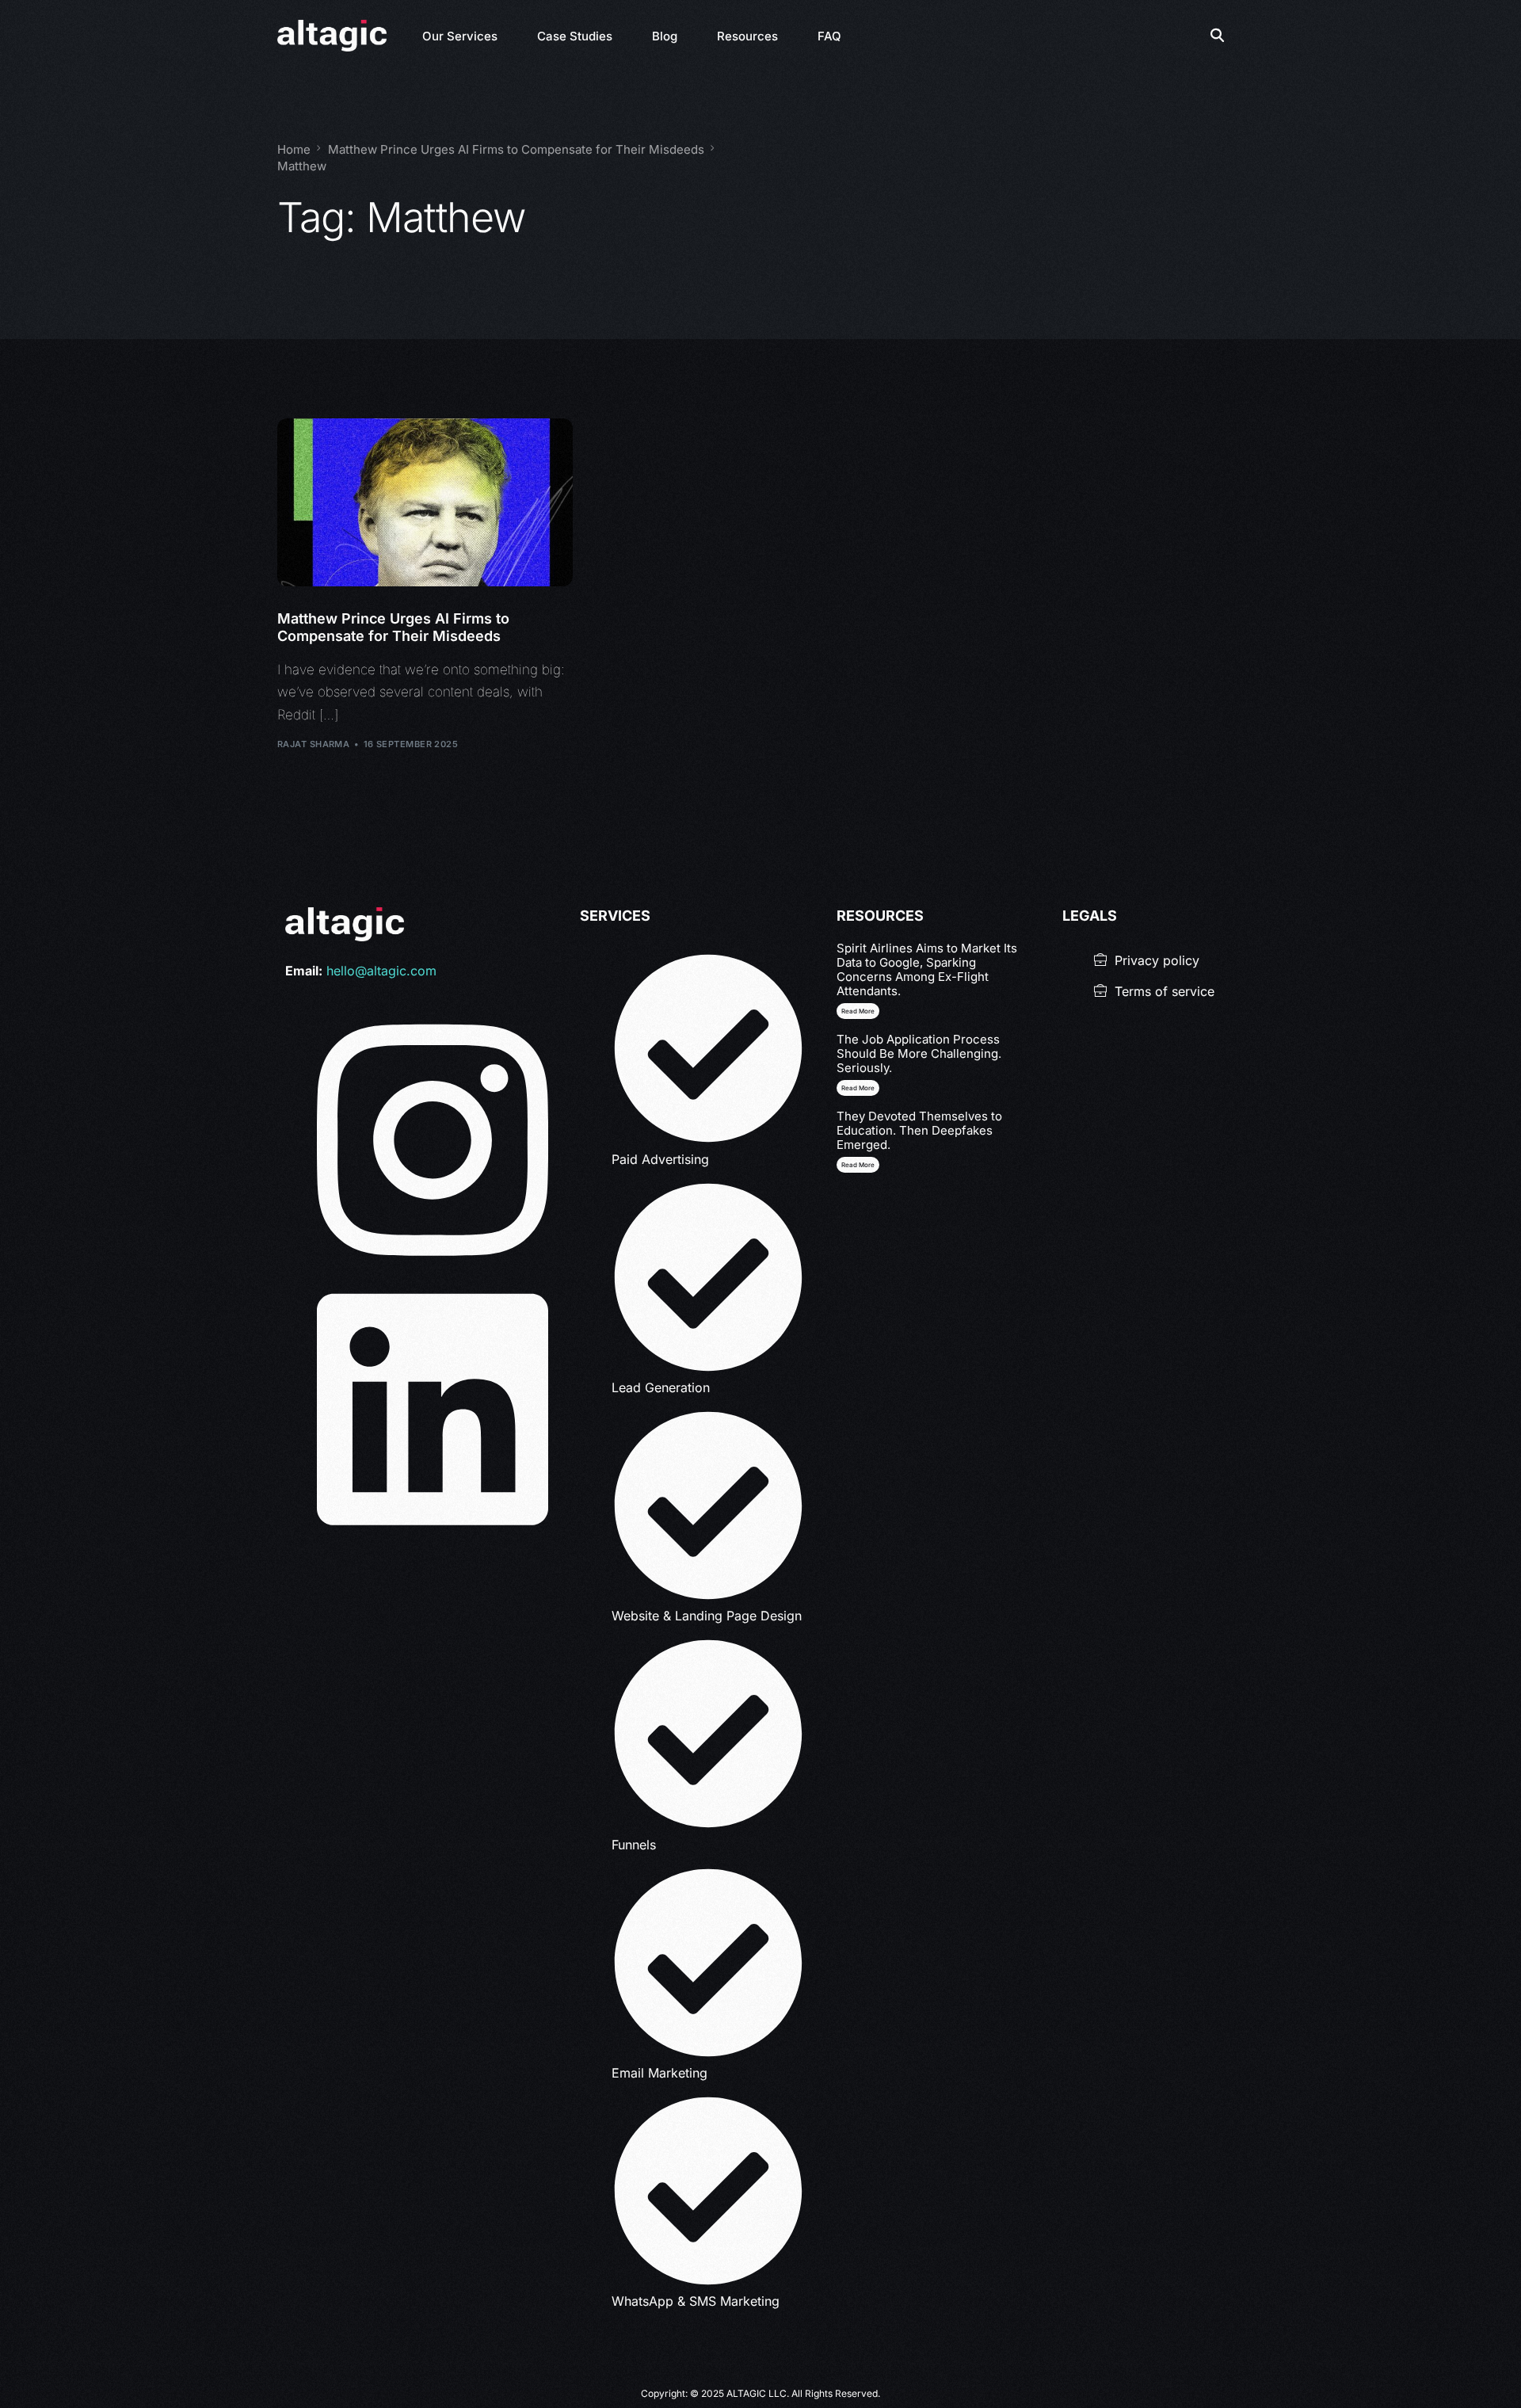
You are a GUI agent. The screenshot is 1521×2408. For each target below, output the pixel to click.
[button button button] (858, 1165)
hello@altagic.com (381, 971)
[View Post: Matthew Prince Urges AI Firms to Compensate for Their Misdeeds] (425, 503)
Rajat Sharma (313, 744)
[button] (858, 1011)
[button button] (858, 1088)
